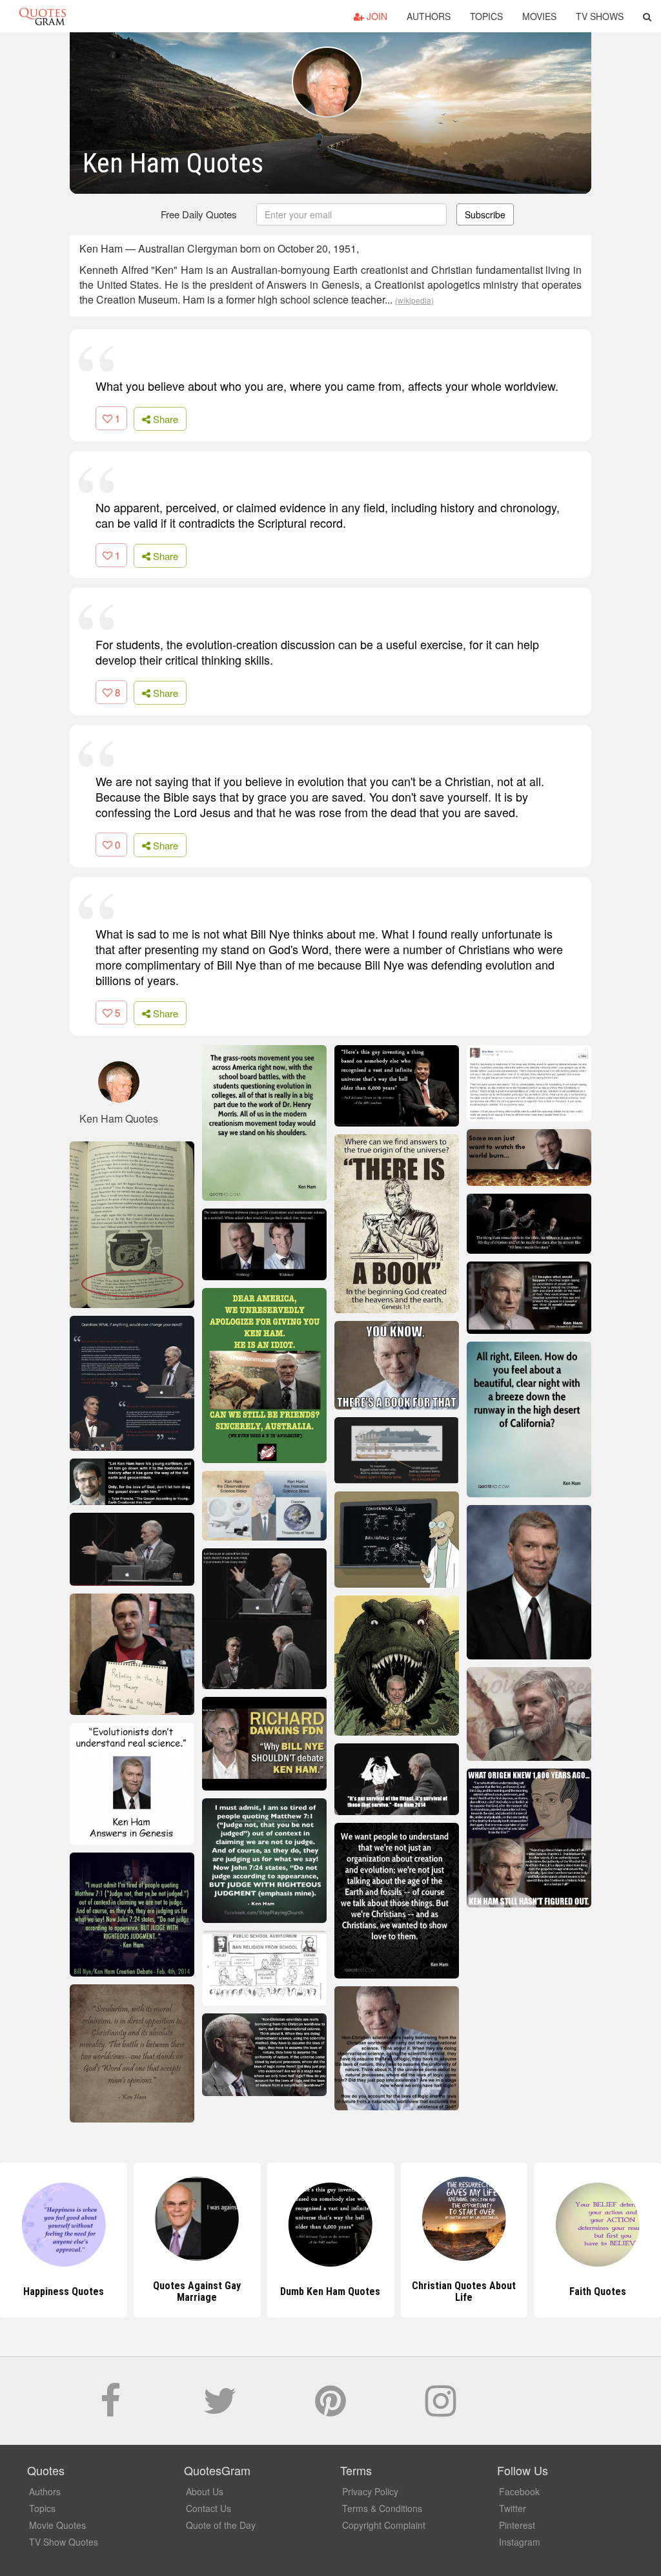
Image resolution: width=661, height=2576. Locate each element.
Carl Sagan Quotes (598, 2291)
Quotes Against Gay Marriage (63, 2291)
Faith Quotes (464, 2291)
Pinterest (517, 2525)
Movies (539, 16)
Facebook (519, 2491)
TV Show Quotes (64, 2542)
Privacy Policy (370, 2491)
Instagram (520, 2542)
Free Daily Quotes (199, 214)
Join (376, 16)
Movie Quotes (57, 2525)
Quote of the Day (221, 2525)
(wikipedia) (414, 300)
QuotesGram (43, 16)
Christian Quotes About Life (330, 2291)
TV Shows (600, 16)
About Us (205, 2491)
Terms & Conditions (382, 2508)
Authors (429, 16)
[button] (647, 16)
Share (164, 419)
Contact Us (208, 2508)
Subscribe (485, 214)
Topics (486, 16)
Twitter (513, 2508)
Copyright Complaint (384, 2525)
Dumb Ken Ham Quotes (197, 2291)
